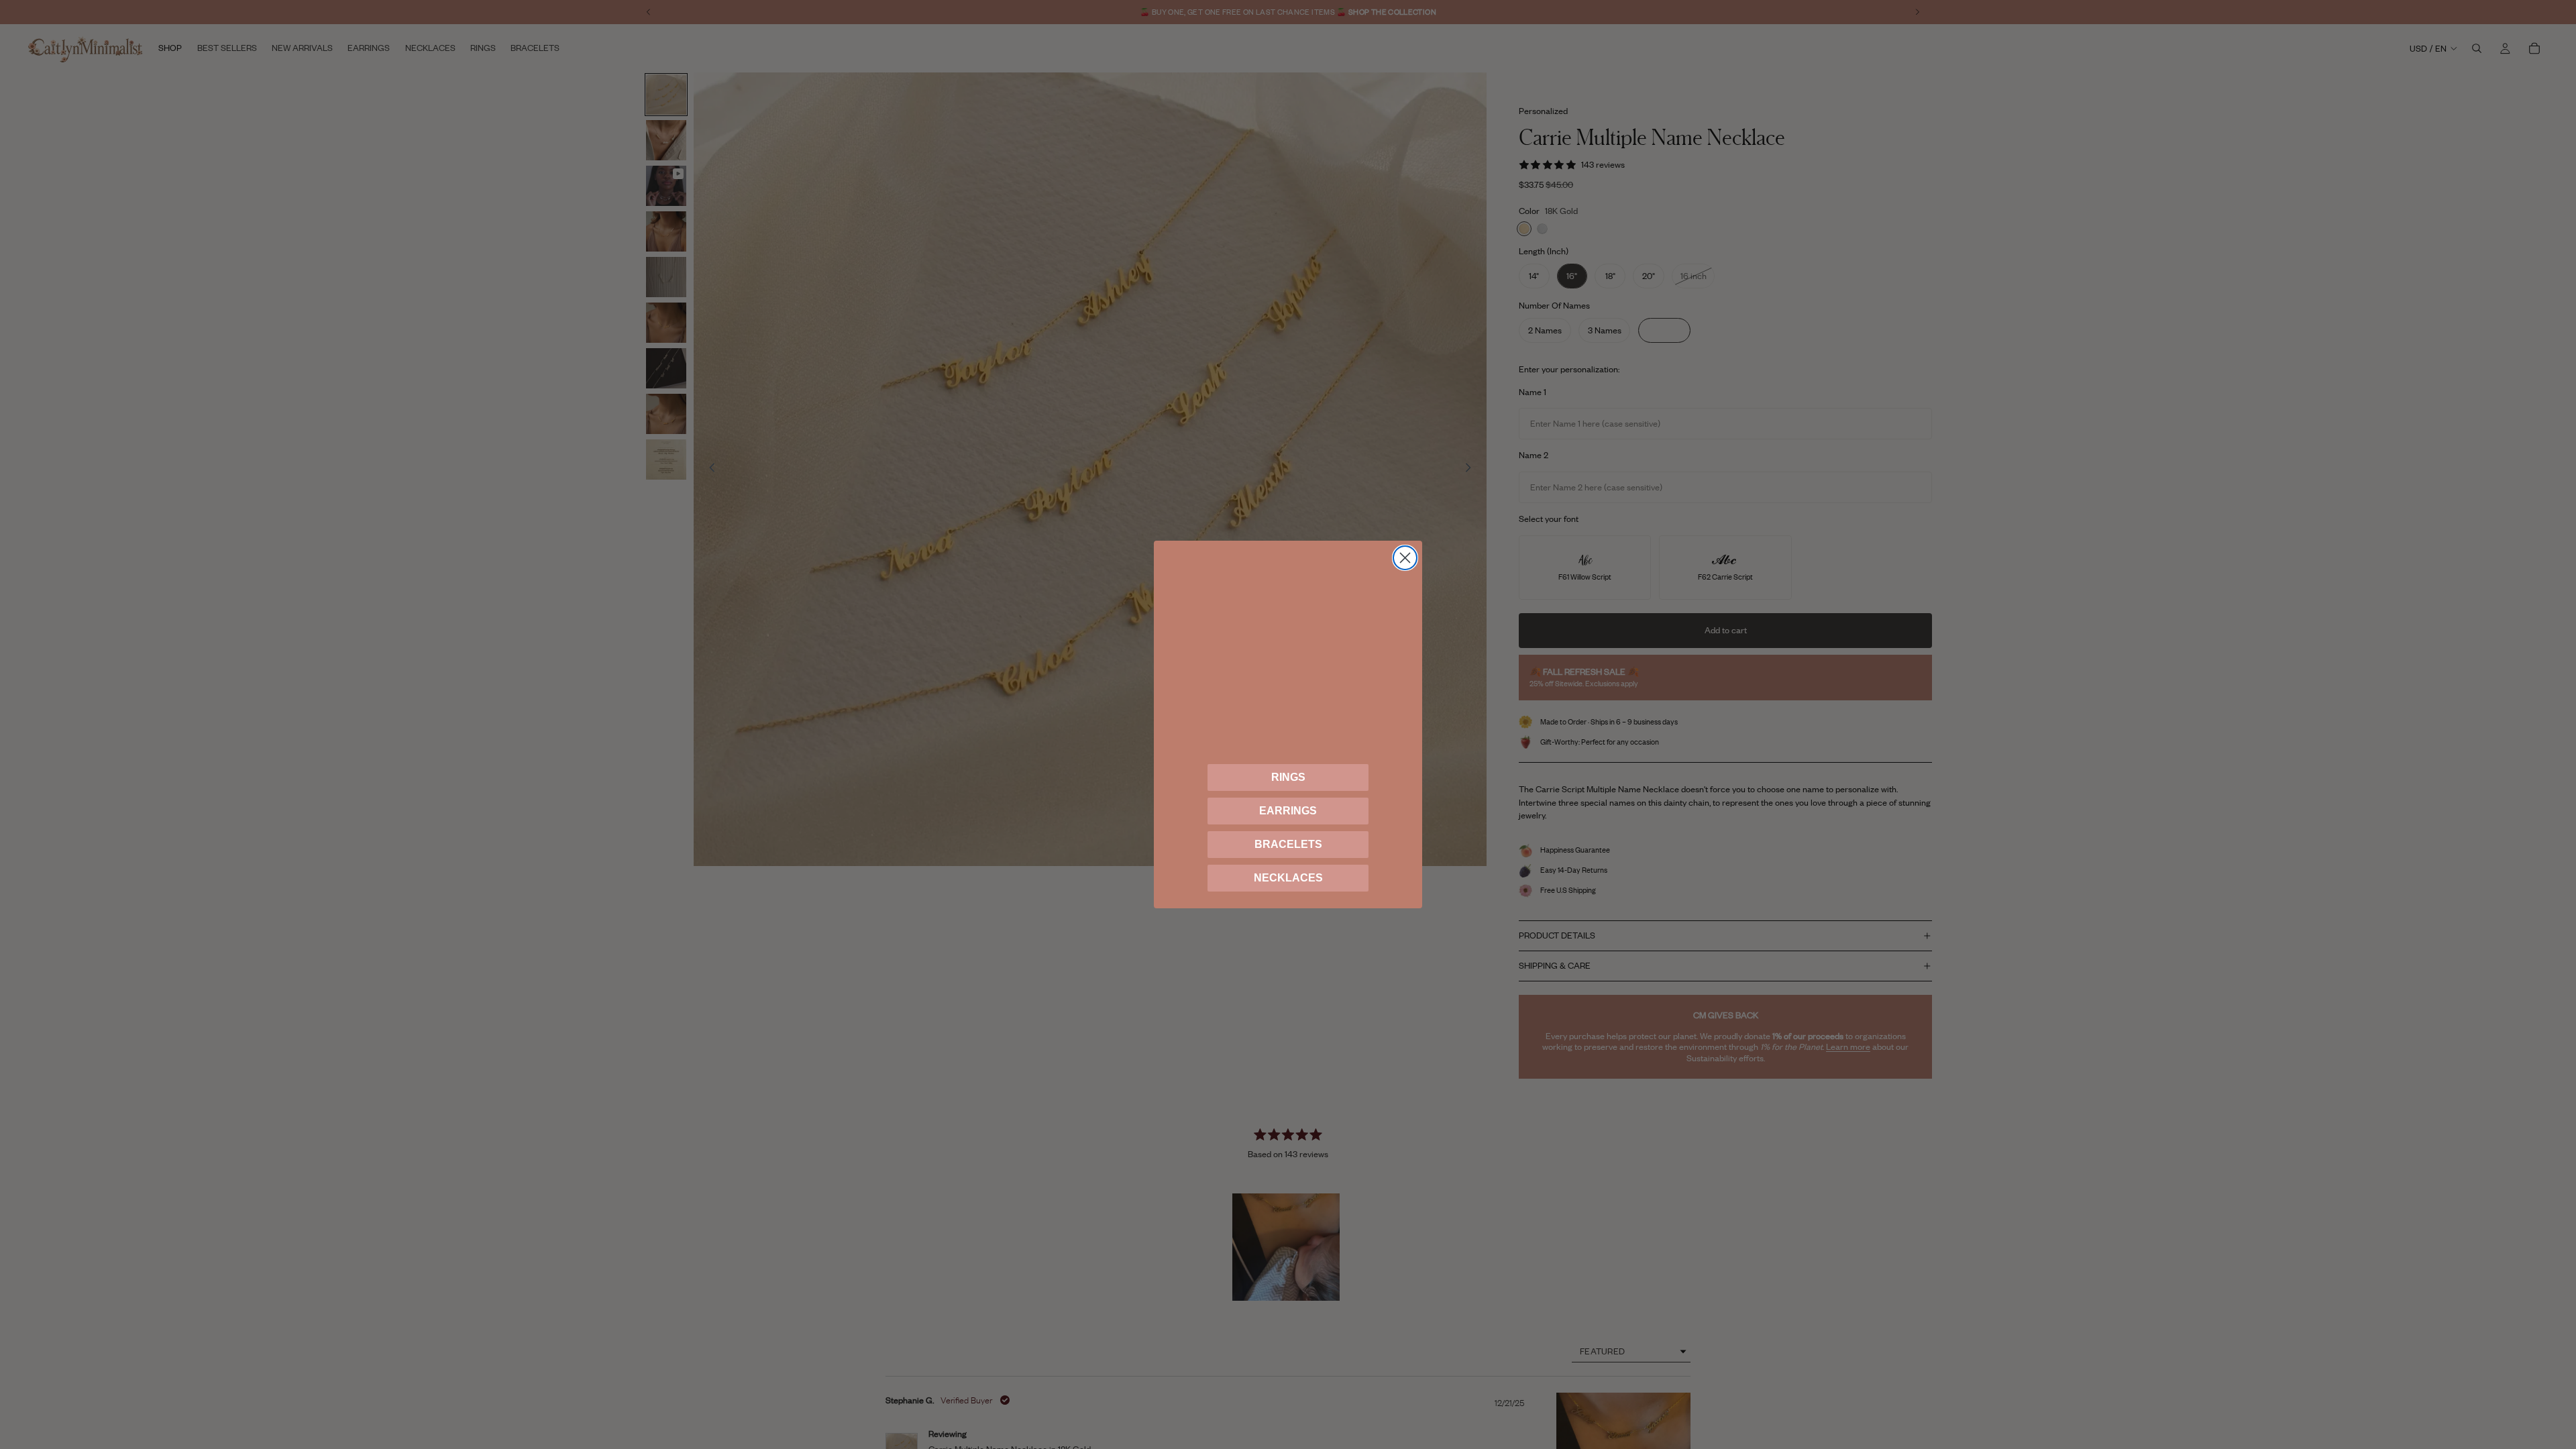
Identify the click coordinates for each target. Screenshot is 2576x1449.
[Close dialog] (1405, 558)
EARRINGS (1288, 811)
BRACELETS (1288, 844)
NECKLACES (1288, 878)
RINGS (1288, 777)
